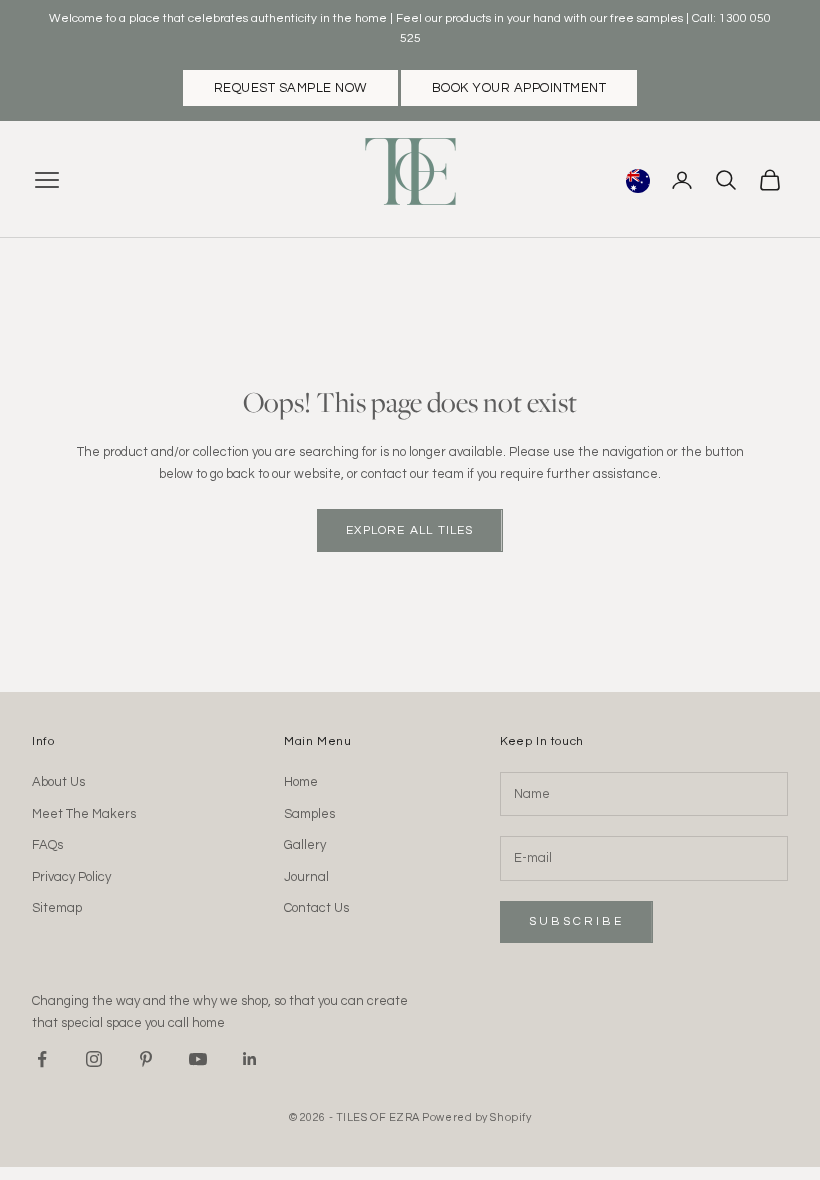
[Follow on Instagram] (94, 1059)
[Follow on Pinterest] (146, 1059)
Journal (306, 877)
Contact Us (316, 908)
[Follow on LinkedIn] (250, 1059)
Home (301, 782)
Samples (309, 814)
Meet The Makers (84, 814)
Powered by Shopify (476, 1117)
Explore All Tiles (409, 530)
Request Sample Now (290, 88)
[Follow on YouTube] (198, 1059)
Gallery (305, 845)
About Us (58, 782)
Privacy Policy (71, 877)
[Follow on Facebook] (42, 1059)
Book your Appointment (519, 88)
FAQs (47, 845)
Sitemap (57, 908)
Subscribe (576, 921)
